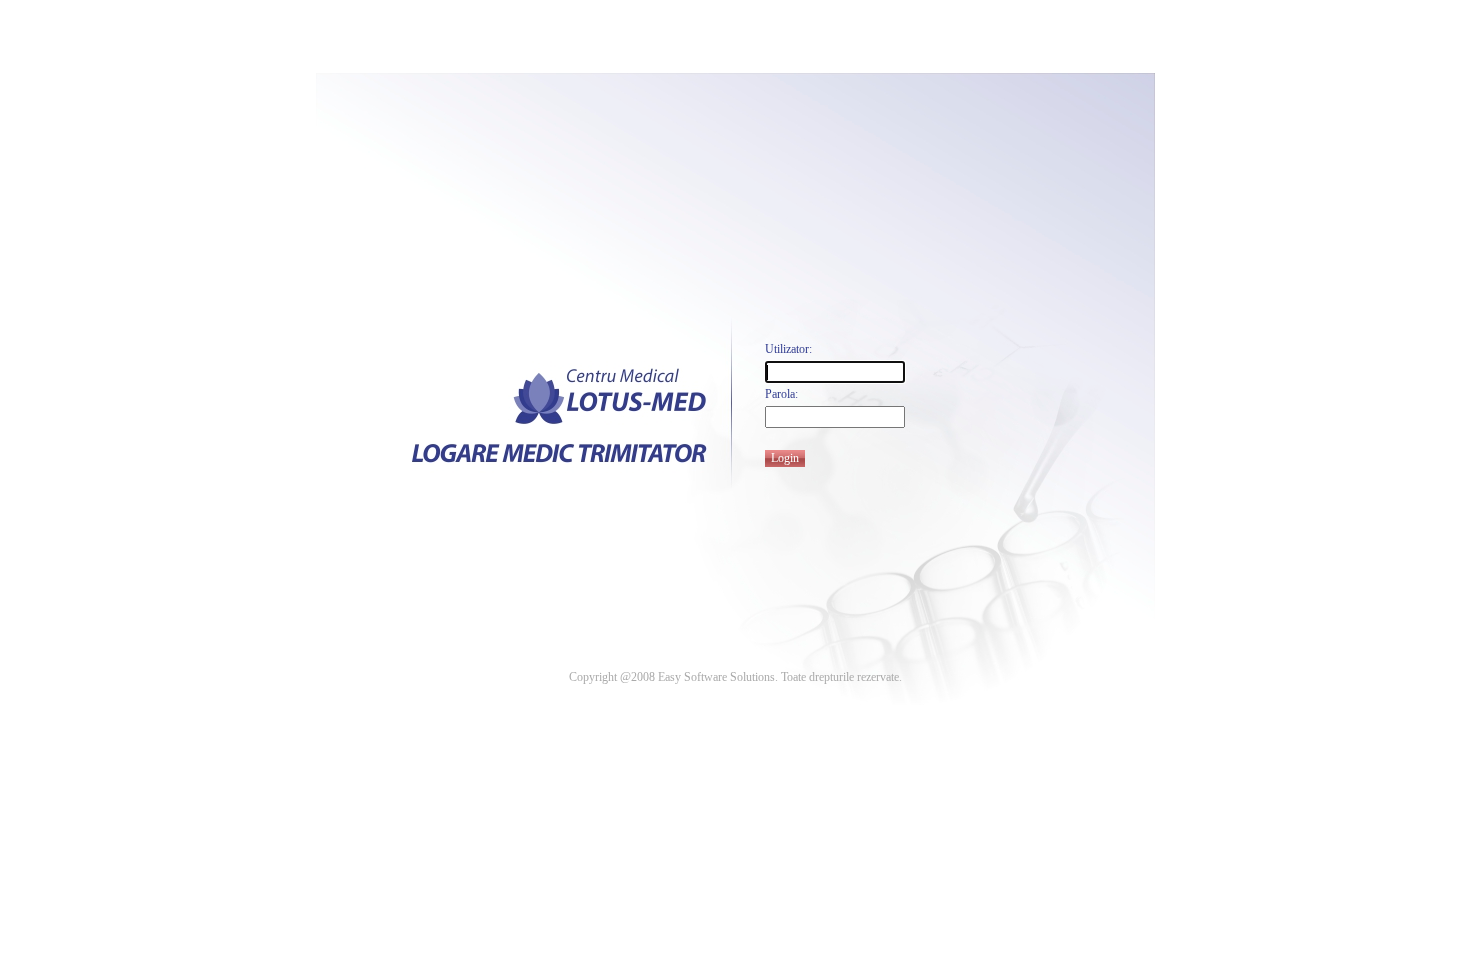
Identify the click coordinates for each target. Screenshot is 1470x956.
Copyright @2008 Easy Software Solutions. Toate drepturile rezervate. (735, 677)
